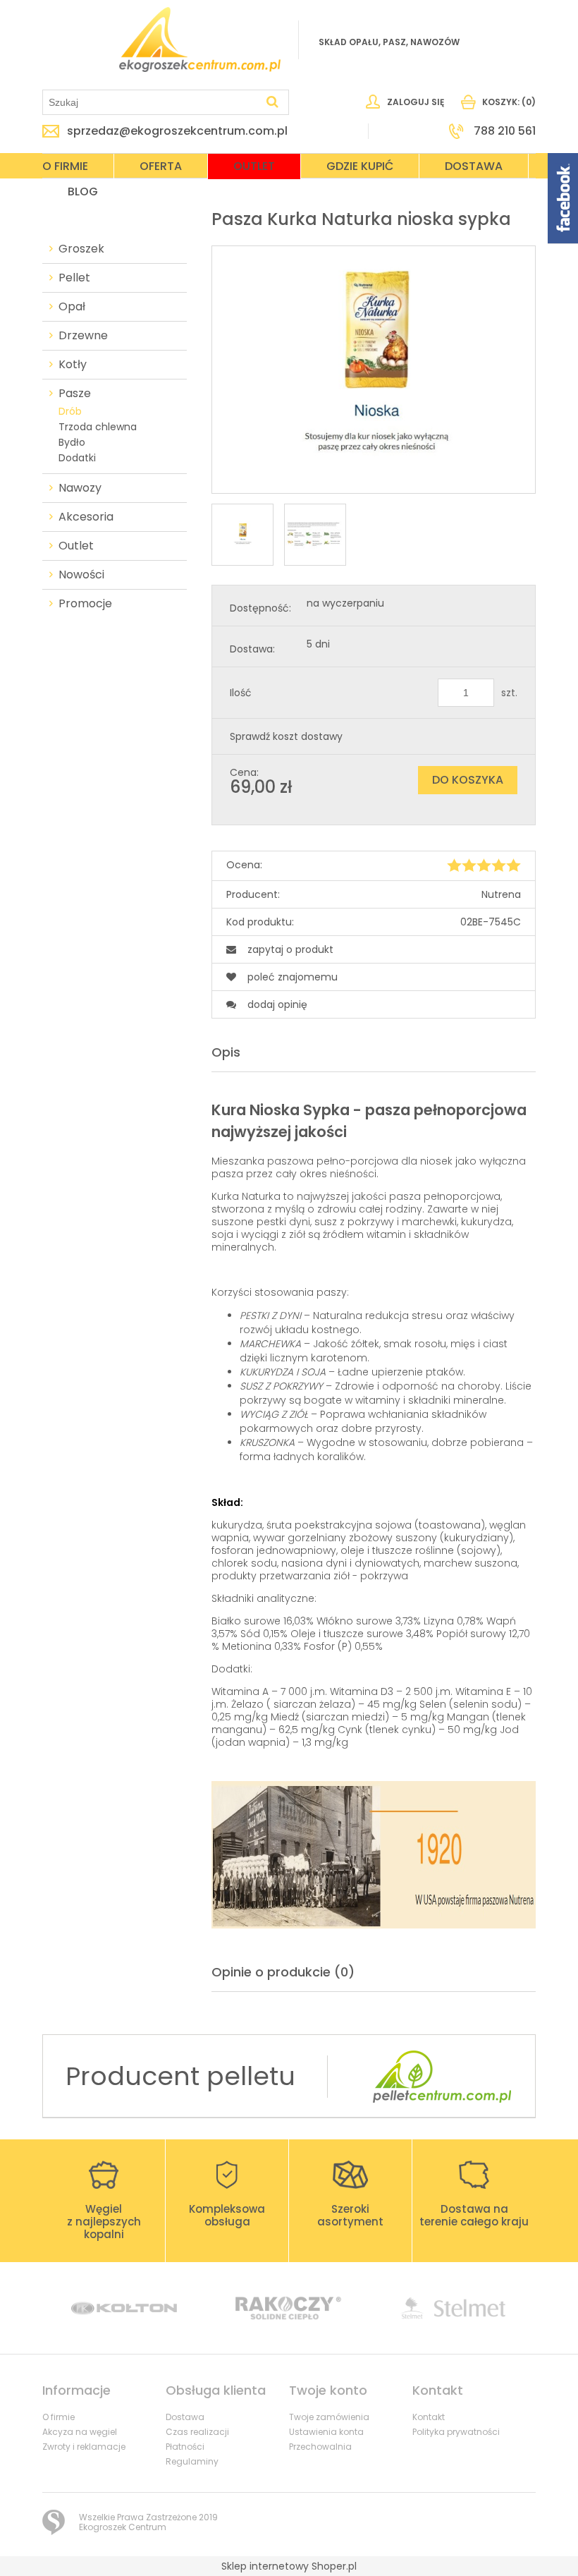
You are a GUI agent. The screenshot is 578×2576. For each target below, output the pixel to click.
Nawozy (80, 488)
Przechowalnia (320, 2447)
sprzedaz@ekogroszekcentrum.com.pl (177, 131)
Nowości (81, 575)
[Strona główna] (200, 40)
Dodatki (77, 458)
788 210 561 (505, 131)
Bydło (72, 442)
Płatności (185, 2447)
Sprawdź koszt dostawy (286, 736)
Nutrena (501, 894)
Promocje (85, 604)
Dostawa (185, 2417)
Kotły (73, 365)
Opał (72, 307)
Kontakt (429, 2417)
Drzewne (83, 336)
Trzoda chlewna (98, 427)
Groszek (81, 249)
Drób (70, 411)
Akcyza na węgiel (80, 2432)
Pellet (74, 278)
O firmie (59, 2417)
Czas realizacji (197, 2432)
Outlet (76, 546)
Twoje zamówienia (329, 2417)
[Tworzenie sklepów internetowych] (54, 2522)
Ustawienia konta (326, 2432)
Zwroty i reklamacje (84, 2447)
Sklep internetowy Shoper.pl (289, 2566)
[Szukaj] (272, 102)
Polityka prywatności (456, 2432)
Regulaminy (192, 2461)
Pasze (75, 394)
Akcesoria (86, 517)
